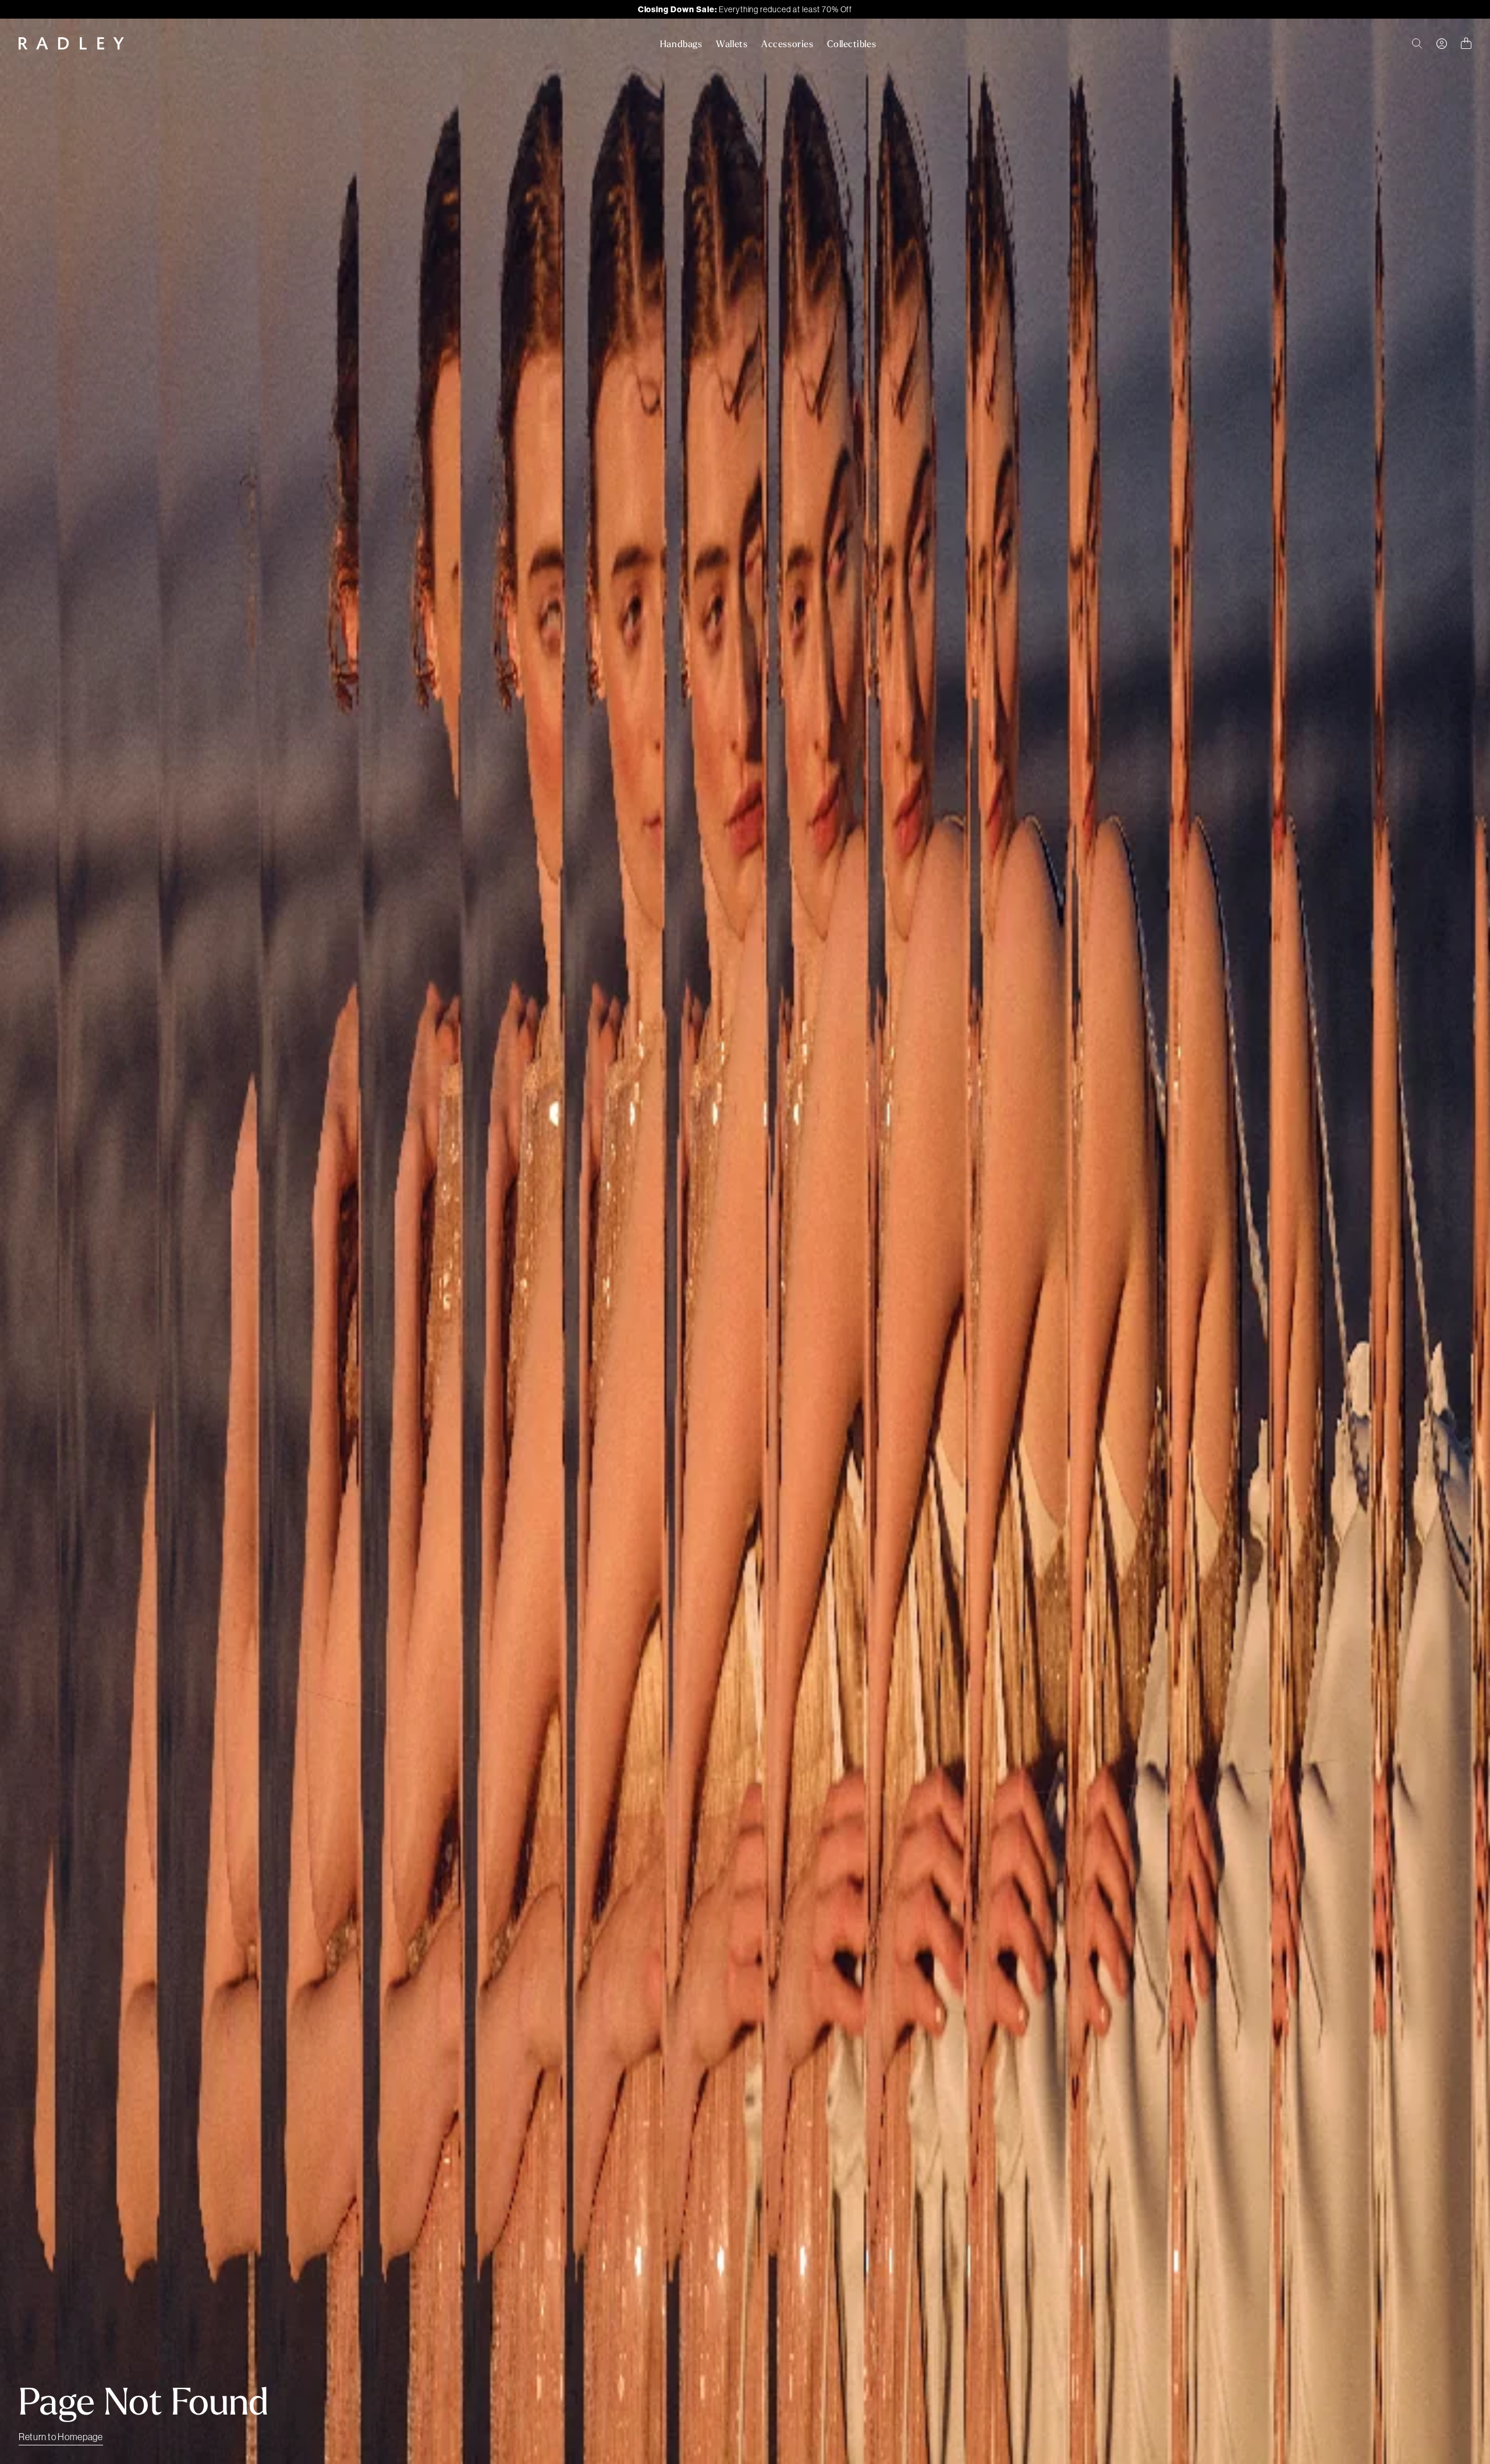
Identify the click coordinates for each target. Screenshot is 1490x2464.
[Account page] (1442, 44)
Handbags (681, 44)
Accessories (787, 44)
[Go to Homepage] (71, 43)
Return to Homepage (61, 2437)
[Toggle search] (1417, 44)
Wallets (732, 44)
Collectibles (852, 44)
